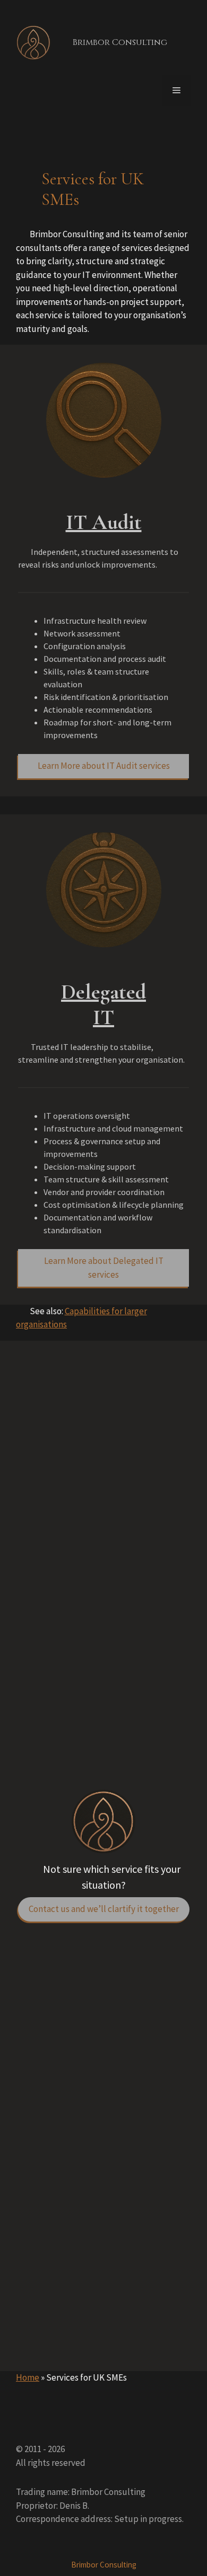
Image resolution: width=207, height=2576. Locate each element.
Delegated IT (103, 1004)
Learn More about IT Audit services (104, 766)
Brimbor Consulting (120, 42)
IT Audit (104, 522)
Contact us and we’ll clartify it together (104, 1909)
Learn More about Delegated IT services (104, 1268)
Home (28, 2377)
